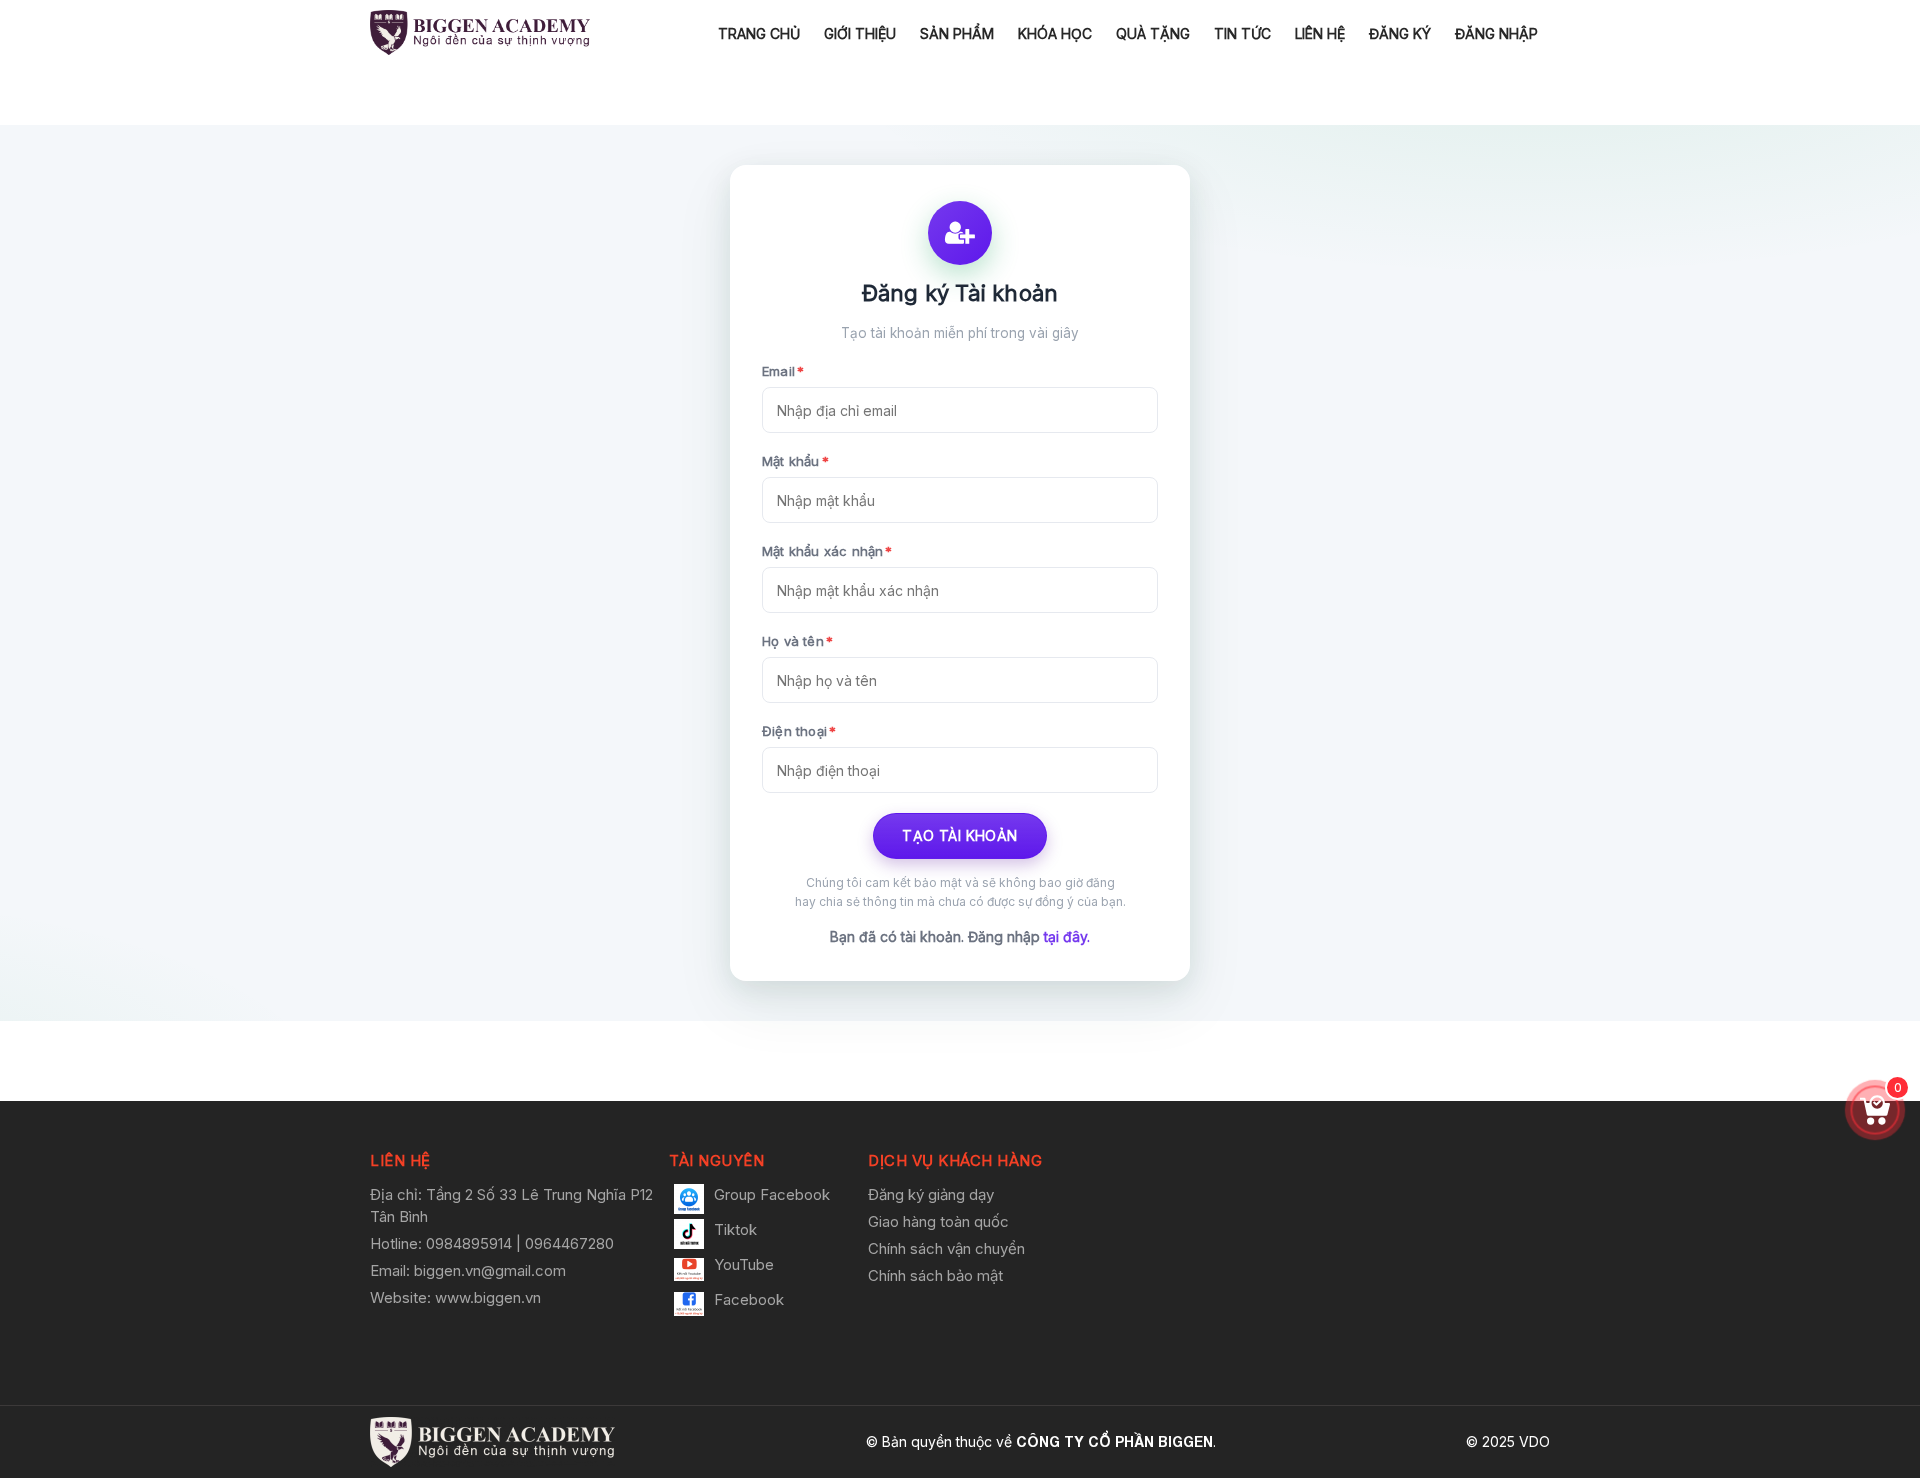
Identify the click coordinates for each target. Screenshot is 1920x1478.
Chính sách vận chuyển (946, 1248)
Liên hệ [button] (400, 1160)
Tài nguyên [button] (716, 1160)
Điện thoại (799, 731)
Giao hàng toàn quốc (938, 1221)
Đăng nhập (1496, 33)
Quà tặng (1153, 33)
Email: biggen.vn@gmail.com (468, 1270)
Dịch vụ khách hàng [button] (955, 1160)
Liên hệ (1320, 33)
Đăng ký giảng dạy (931, 1194)
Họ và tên (797, 641)
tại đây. (1067, 936)
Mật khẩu (795, 461)
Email (783, 371)
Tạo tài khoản (959, 835)
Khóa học (1055, 33)
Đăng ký (1400, 33)
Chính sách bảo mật (935, 1275)
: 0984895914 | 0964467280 (516, 1243)
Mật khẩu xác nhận (827, 551)
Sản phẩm (957, 33)
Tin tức (1242, 33)
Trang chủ (759, 33)
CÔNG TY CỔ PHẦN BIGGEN (1114, 1441)
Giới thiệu (860, 33)
